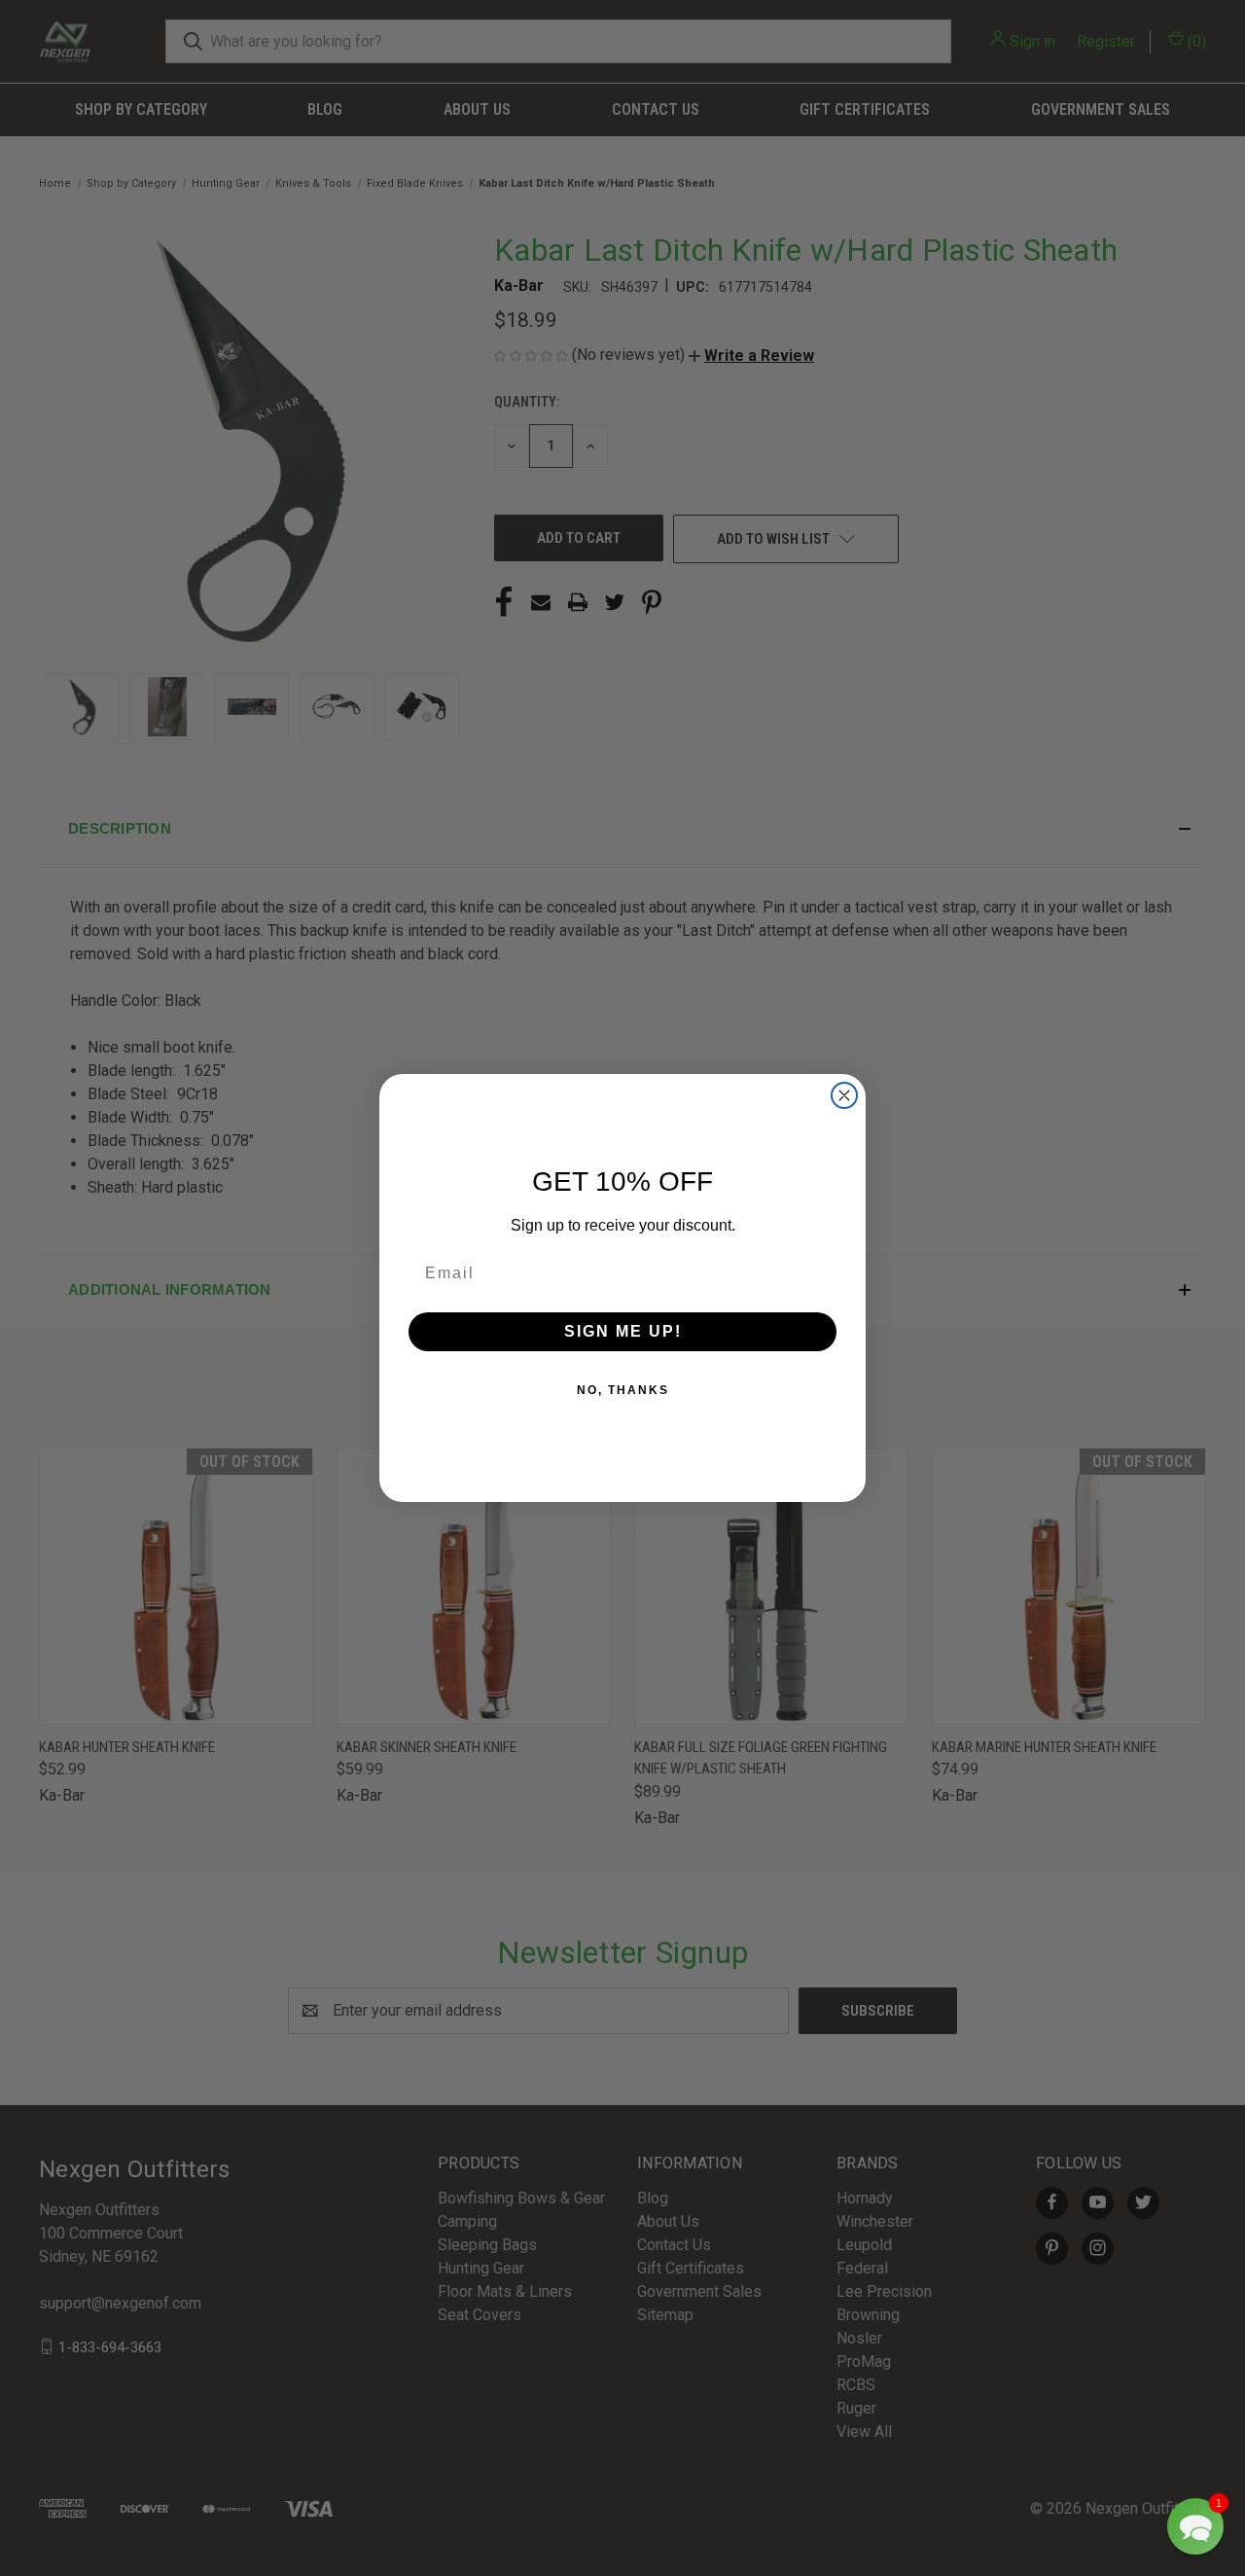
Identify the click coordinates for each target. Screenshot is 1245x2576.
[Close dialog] (844, 1095)
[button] (1195, 2526)
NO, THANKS (623, 1390)
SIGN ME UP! (623, 1331)
